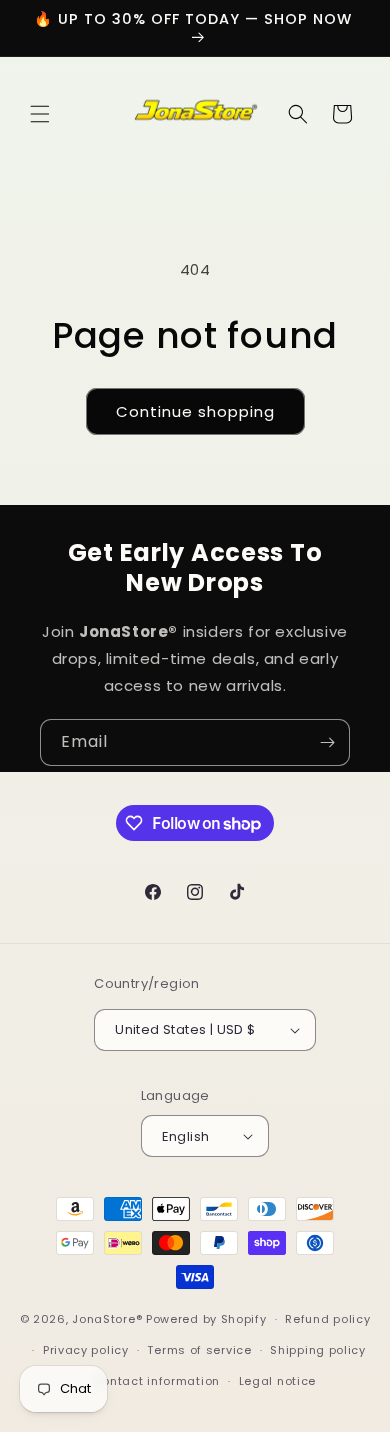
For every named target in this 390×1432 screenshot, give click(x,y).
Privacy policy (86, 1350)
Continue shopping (195, 411)
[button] (40, 114)
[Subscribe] (327, 742)
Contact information (156, 1381)
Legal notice (277, 1381)
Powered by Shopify (206, 1319)
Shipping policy (318, 1350)
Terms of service (199, 1350)
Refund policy (327, 1319)
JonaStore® (107, 1319)
